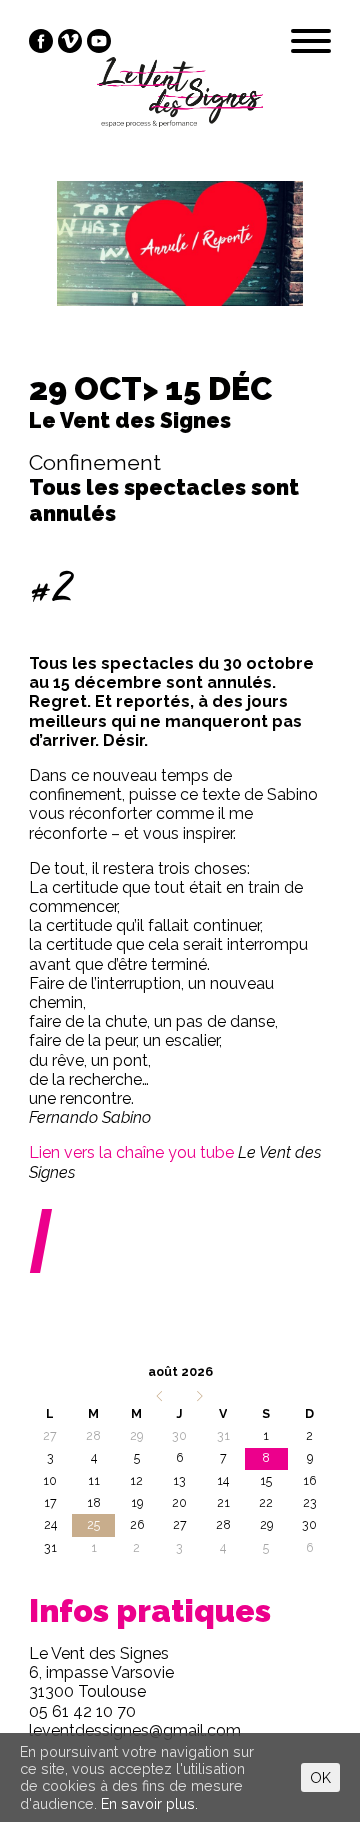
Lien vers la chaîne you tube (131, 1152)
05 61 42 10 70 (82, 1711)
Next (305, 261)
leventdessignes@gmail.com (135, 1730)
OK (320, 1777)
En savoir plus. (149, 1803)
